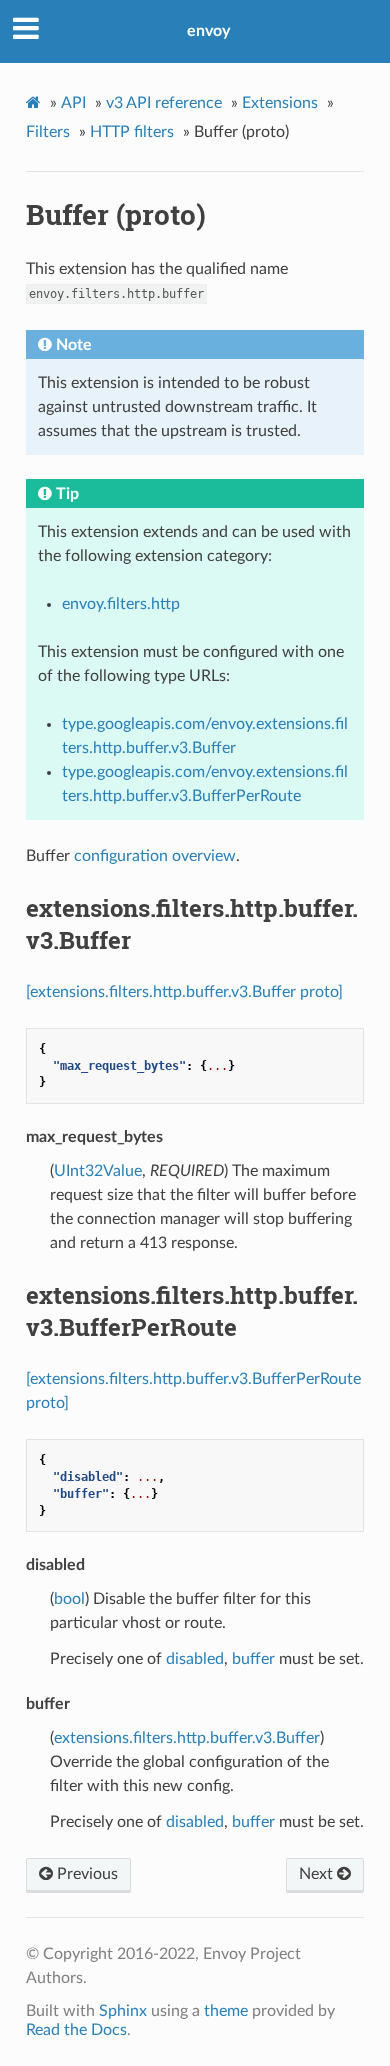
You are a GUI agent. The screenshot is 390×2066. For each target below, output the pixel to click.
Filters (48, 132)
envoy (208, 31)
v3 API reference (164, 103)
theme (226, 2011)
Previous (85, 1874)
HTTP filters (132, 132)
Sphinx (123, 2011)
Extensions (280, 103)
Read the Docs (76, 2030)
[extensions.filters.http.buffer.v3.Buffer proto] (184, 992)
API (73, 103)
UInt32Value (98, 1171)
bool (69, 1599)
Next (318, 1874)
